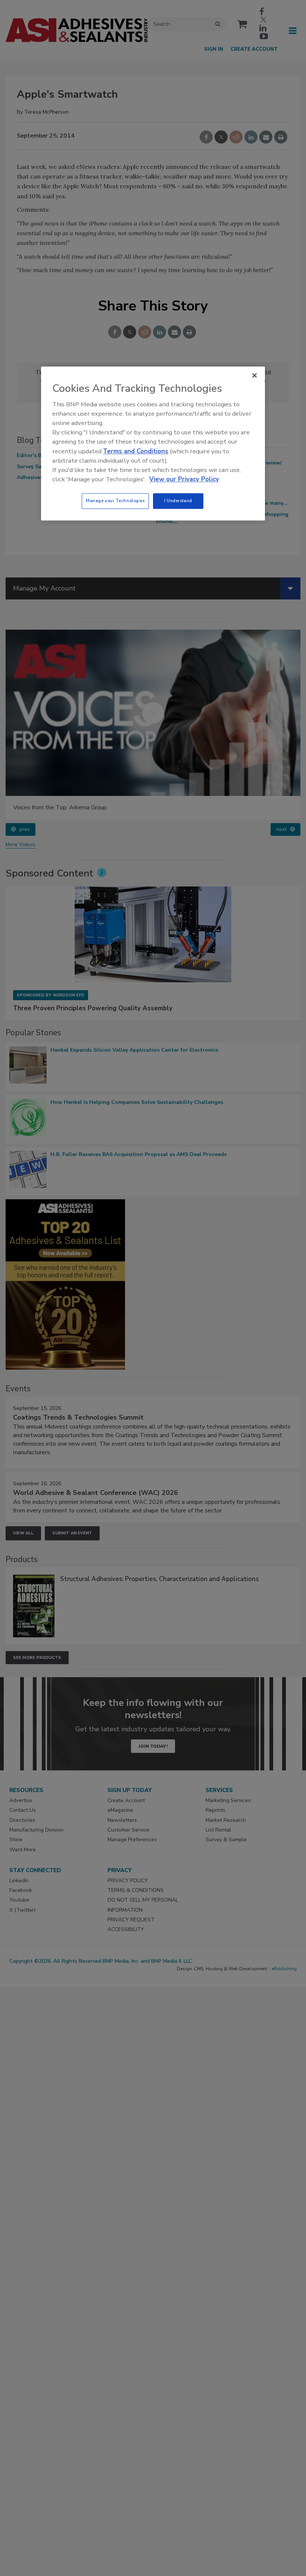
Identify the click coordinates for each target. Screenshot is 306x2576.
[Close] (255, 375)
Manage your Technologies (115, 501)
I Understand (178, 501)
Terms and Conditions (136, 451)
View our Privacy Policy (184, 479)
